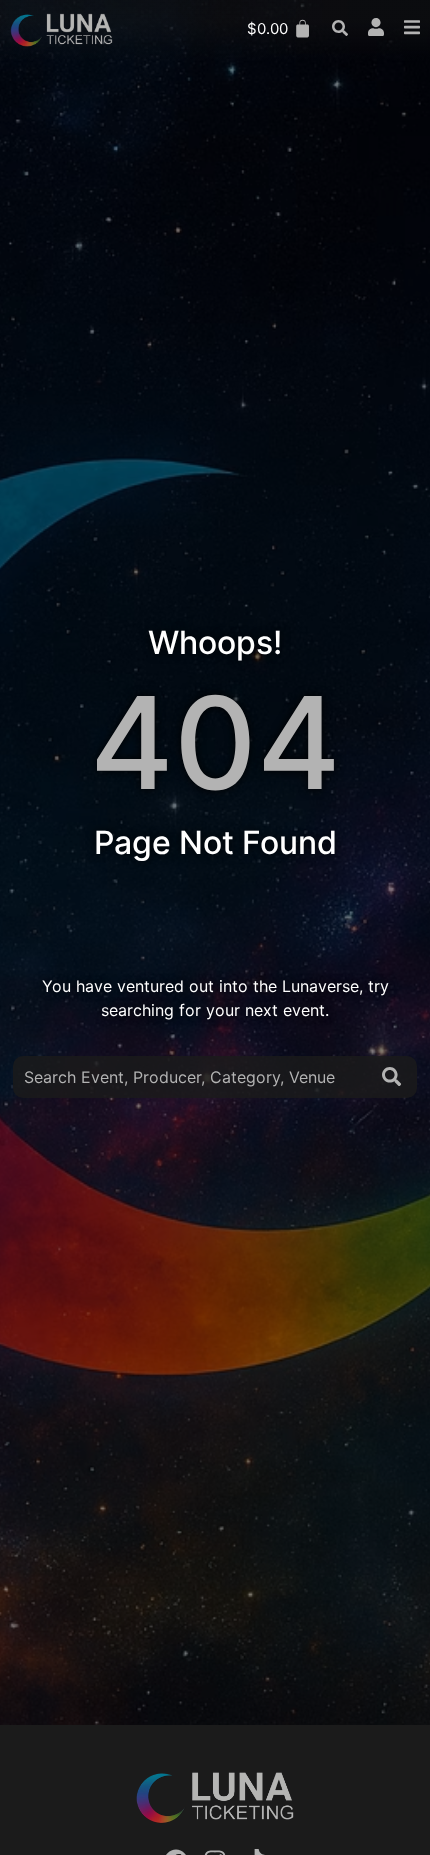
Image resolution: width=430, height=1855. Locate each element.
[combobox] (193, 1077)
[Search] (395, 1077)
